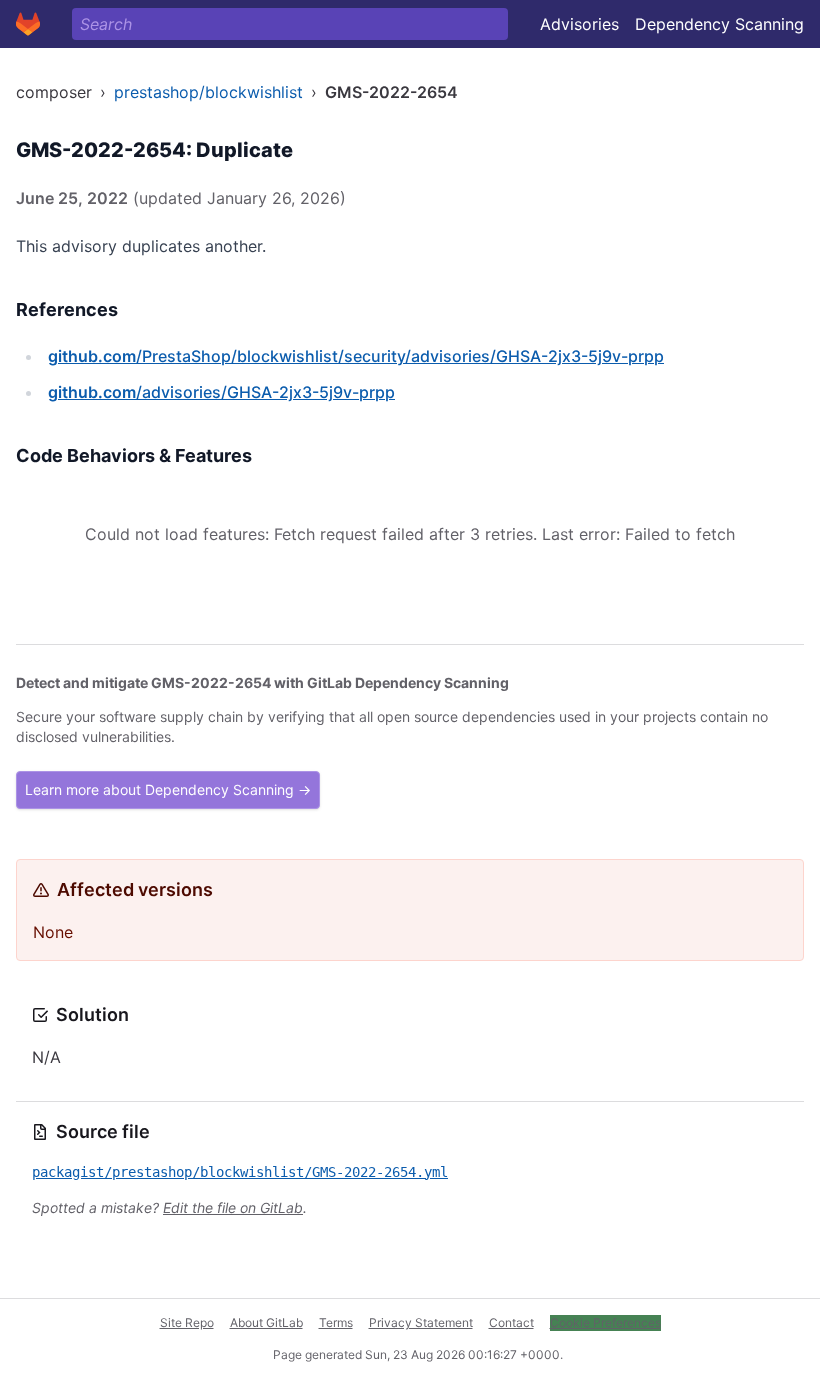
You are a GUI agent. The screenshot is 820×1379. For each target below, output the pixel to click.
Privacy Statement (421, 1322)
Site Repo (187, 1322)
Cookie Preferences (605, 1322)
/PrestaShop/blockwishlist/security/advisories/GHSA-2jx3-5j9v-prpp (356, 356)
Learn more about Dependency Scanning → (168, 789)
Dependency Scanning (719, 24)
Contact (511, 1322)
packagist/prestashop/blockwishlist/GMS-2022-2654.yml (240, 1172)
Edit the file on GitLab (233, 1207)
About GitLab (266, 1322)
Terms (336, 1322)
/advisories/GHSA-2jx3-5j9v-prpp (221, 392)
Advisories (579, 24)
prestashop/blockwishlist (208, 92)
